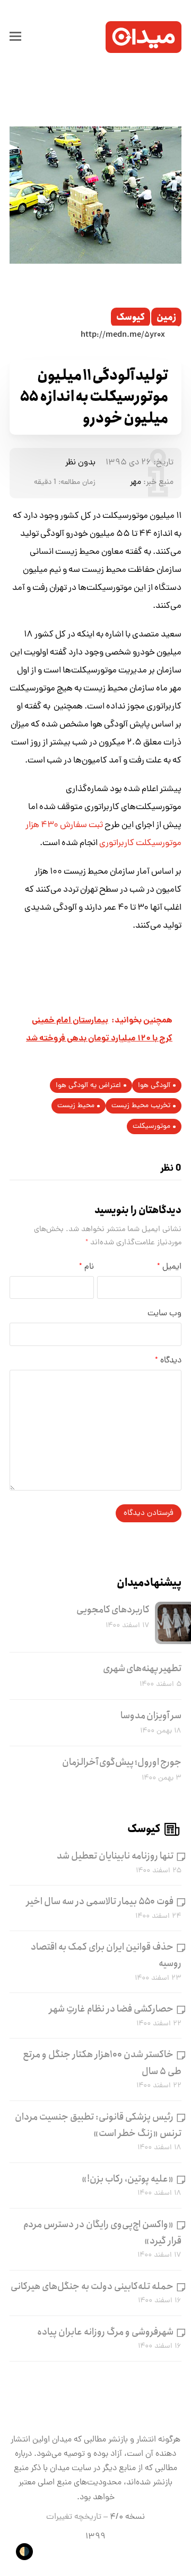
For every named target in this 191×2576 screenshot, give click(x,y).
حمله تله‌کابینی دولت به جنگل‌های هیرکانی (92, 2286)
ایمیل (169, 1267)
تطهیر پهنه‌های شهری (142, 1668)
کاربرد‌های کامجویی (113, 1610)
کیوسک (131, 317)
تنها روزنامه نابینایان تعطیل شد (115, 1856)
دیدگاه (168, 1361)
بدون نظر (80, 463)
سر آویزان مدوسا (151, 1716)
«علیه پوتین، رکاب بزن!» (128, 2179)
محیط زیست (76, 1106)
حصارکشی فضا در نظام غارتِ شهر (111, 2009)
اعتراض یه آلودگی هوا (88, 1086)
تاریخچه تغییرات (74, 2517)
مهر (136, 482)
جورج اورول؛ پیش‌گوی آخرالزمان (122, 1762)
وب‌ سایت (164, 1314)
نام (86, 1267)
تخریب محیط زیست (141, 1106)
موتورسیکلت (151, 1127)
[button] (15, 37)
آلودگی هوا (154, 1086)
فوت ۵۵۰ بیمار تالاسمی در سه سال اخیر (100, 1901)
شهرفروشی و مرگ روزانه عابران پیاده (105, 2332)
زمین (166, 317)
